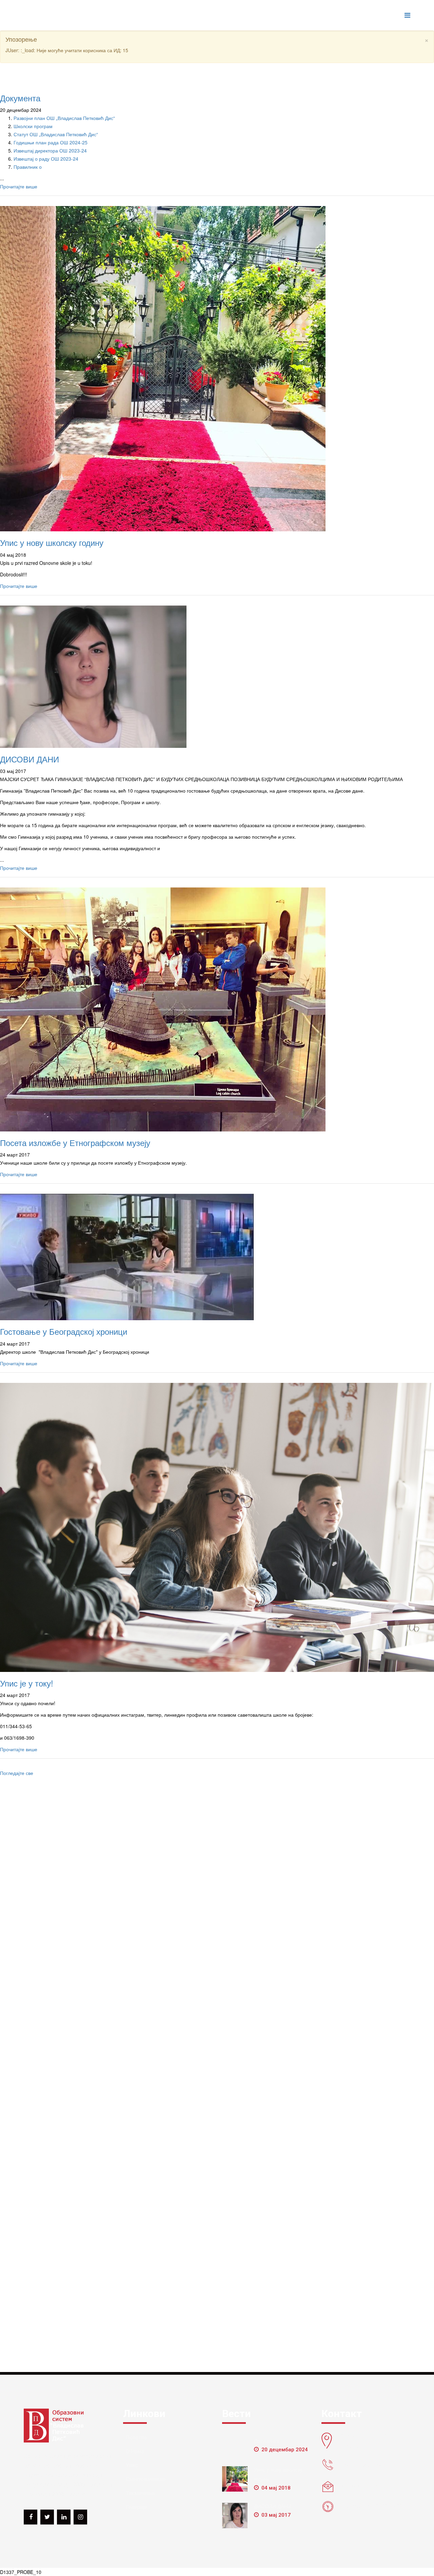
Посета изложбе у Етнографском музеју (75, 1142)
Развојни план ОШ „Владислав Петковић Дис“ (64, 118)
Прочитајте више (19, 186)
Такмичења (140, 2493)
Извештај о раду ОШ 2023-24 (46, 159)
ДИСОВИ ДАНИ (29, 759)
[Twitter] (47, 2517)
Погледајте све (17, 1773)
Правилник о (28, 167)
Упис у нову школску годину (52, 542)
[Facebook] (31, 2517)
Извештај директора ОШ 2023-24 (50, 150)
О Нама (135, 2451)
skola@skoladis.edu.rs (364, 2486)
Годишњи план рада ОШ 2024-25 (51, 142)
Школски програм (33, 126)
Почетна (136, 2438)
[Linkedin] (64, 2517)
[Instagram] (80, 2517)
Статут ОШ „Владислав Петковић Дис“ (56, 134)
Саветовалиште (146, 2479)
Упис (132, 2465)
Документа (20, 98)
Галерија (136, 2507)
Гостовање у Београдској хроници (64, 1331)
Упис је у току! (27, 1683)
